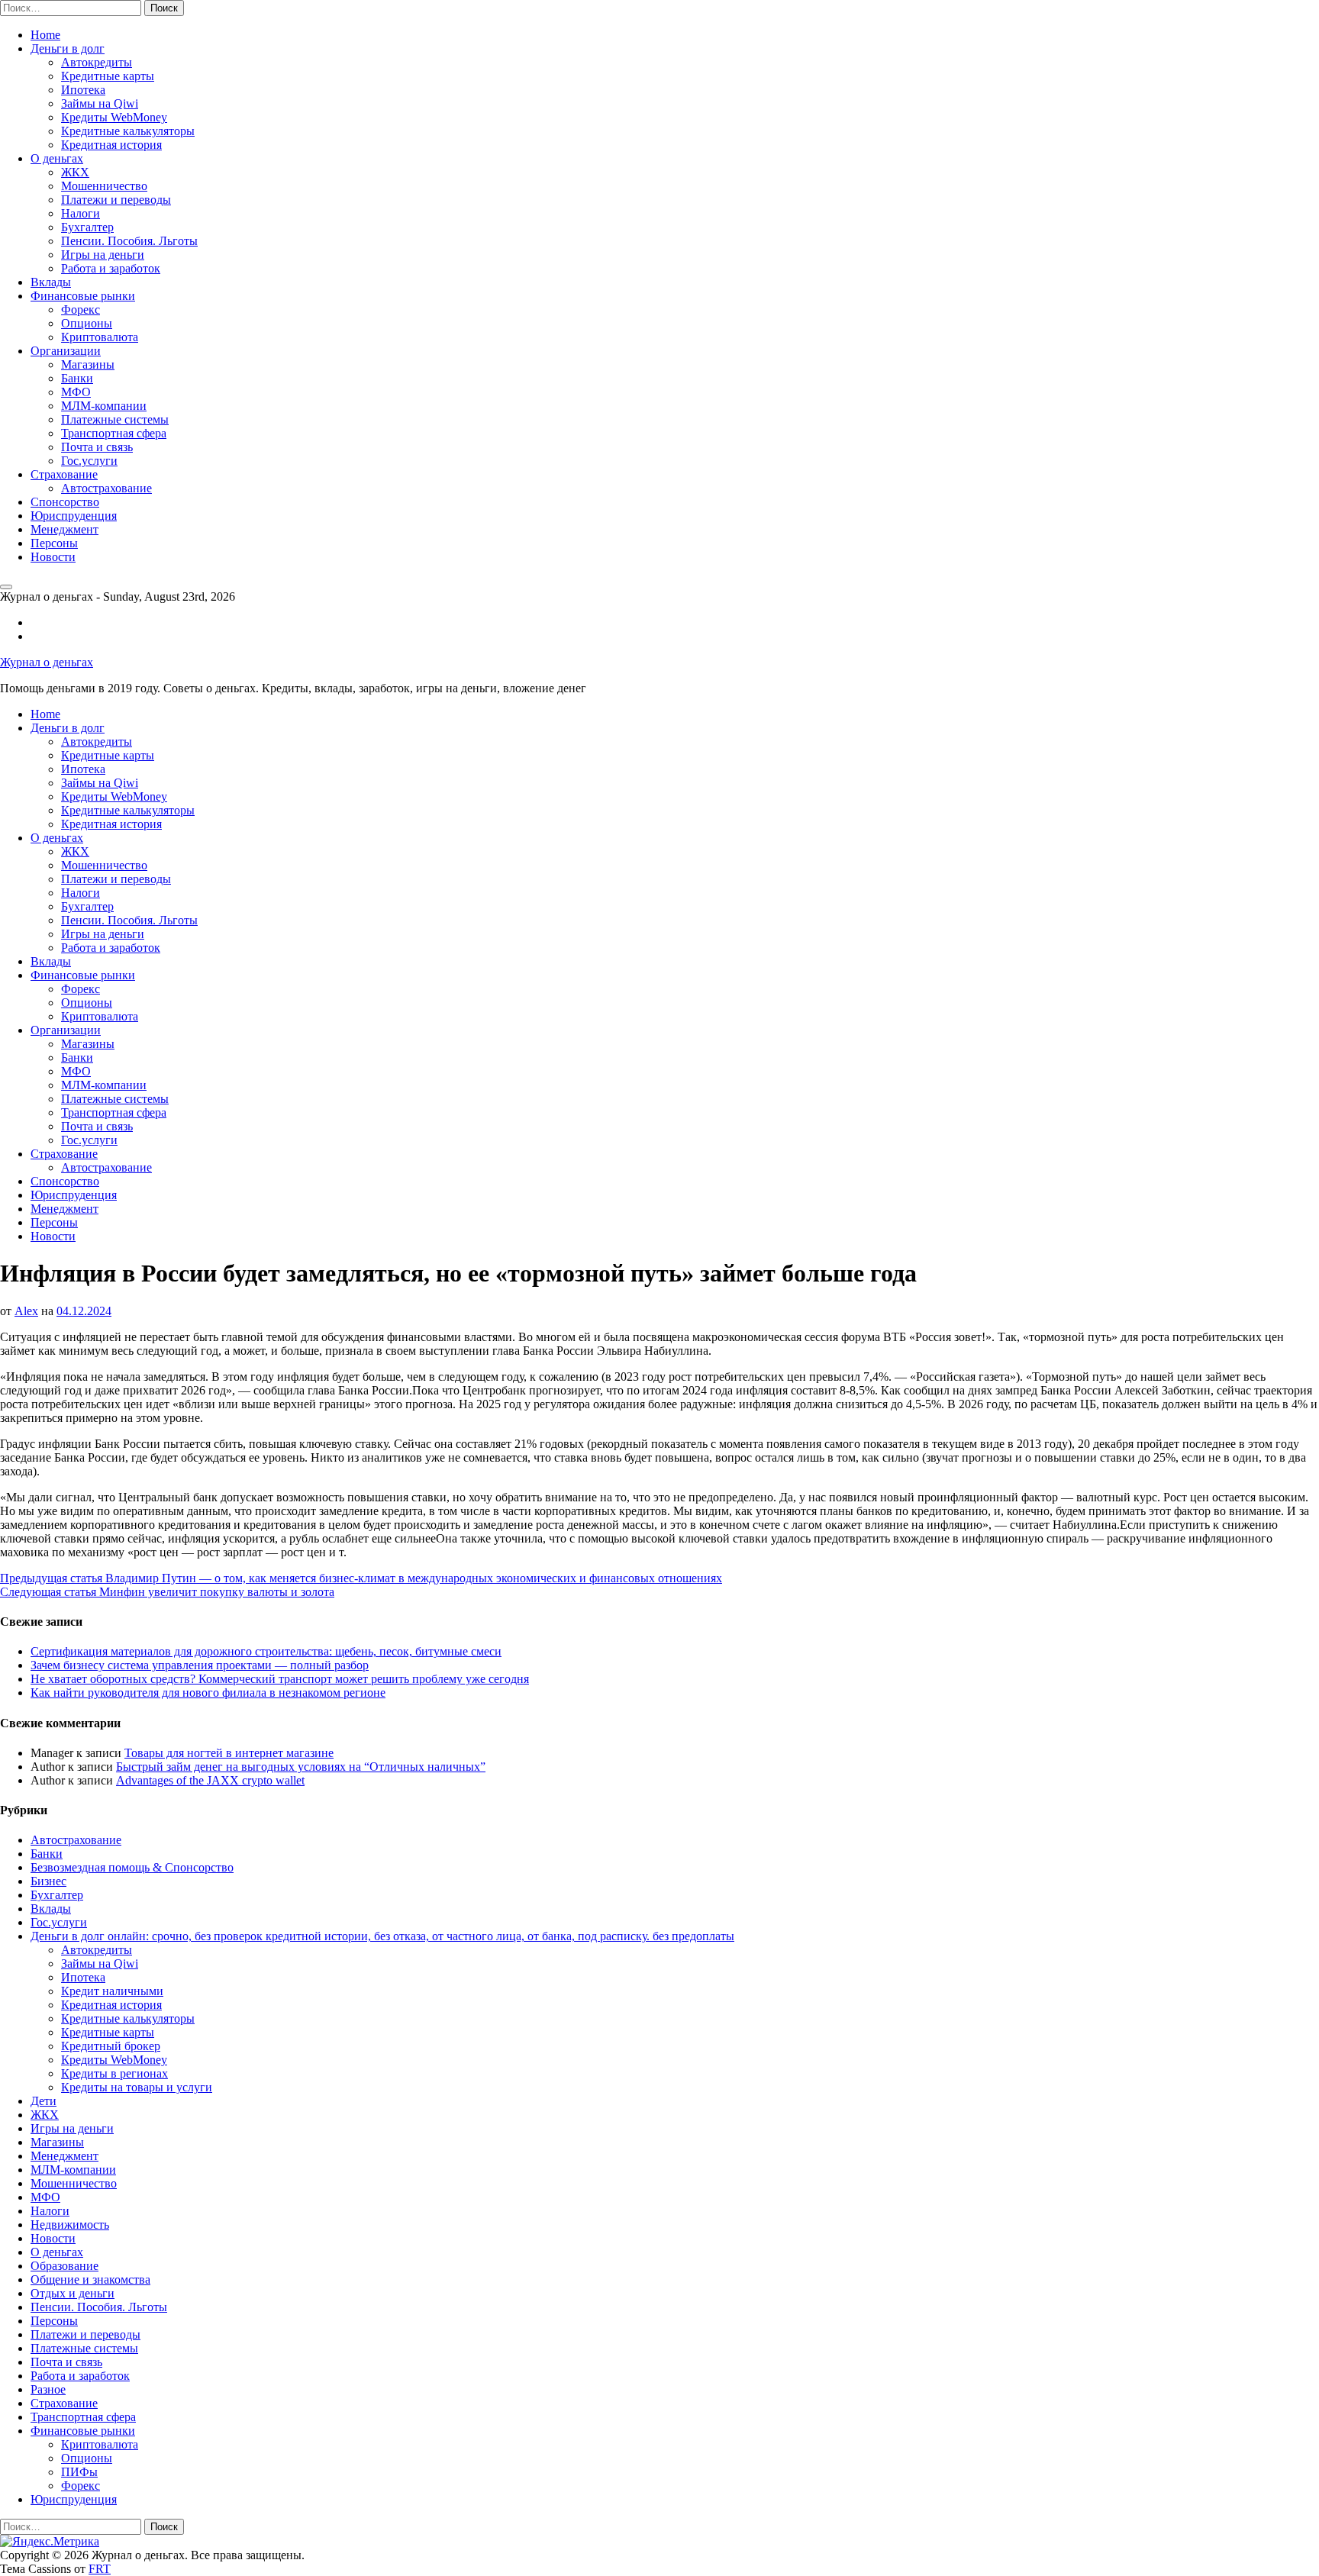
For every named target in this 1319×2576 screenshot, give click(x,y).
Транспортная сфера (114, 433)
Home (45, 35)
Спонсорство (65, 502)
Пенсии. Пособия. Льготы (129, 241)
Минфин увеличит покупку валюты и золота (167, 1592)
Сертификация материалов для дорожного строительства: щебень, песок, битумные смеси (266, 1651)
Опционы (87, 323)
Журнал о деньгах (47, 662)
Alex (26, 1311)
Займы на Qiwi (100, 103)
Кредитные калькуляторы (128, 131)
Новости (53, 557)
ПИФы (79, 2472)
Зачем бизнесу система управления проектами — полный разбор (200, 1665)
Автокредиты (97, 62)
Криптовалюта (100, 337)
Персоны (54, 543)
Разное (48, 2389)
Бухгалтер (87, 227)
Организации (66, 351)
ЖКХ (75, 172)
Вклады (51, 282)
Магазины (88, 364)
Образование (64, 2266)
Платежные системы (115, 419)
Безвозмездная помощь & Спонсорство (132, 1867)
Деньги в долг (68, 48)
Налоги (81, 213)
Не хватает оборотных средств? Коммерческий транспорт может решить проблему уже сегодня (280, 1679)
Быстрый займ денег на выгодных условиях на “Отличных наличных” (301, 1767)
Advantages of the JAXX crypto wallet (210, 1780)
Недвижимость (70, 2225)
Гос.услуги (89, 461)
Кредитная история (111, 145)
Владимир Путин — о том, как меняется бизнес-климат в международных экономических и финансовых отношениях (361, 1578)
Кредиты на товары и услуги (137, 2087)
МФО (76, 392)
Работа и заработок (111, 268)
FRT (100, 2569)
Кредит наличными (112, 1991)
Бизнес (48, 1881)
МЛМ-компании (104, 406)
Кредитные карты (108, 76)
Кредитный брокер (111, 2046)
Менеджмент (64, 529)
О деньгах (57, 158)
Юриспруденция (74, 516)
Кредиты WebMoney (114, 117)
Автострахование (106, 488)
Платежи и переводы (116, 200)
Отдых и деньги (73, 2293)
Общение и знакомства (90, 2279)
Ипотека (83, 90)
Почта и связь (97, 447)
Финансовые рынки (83, 296)
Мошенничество (104, 186)
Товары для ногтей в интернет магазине (229, 1753)
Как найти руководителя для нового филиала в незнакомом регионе (208, 1693)
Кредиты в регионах (114, 2073)
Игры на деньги (103, 255)
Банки (77, 378)
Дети (44, 2101)
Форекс (81, 310)
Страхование (64, 474)
